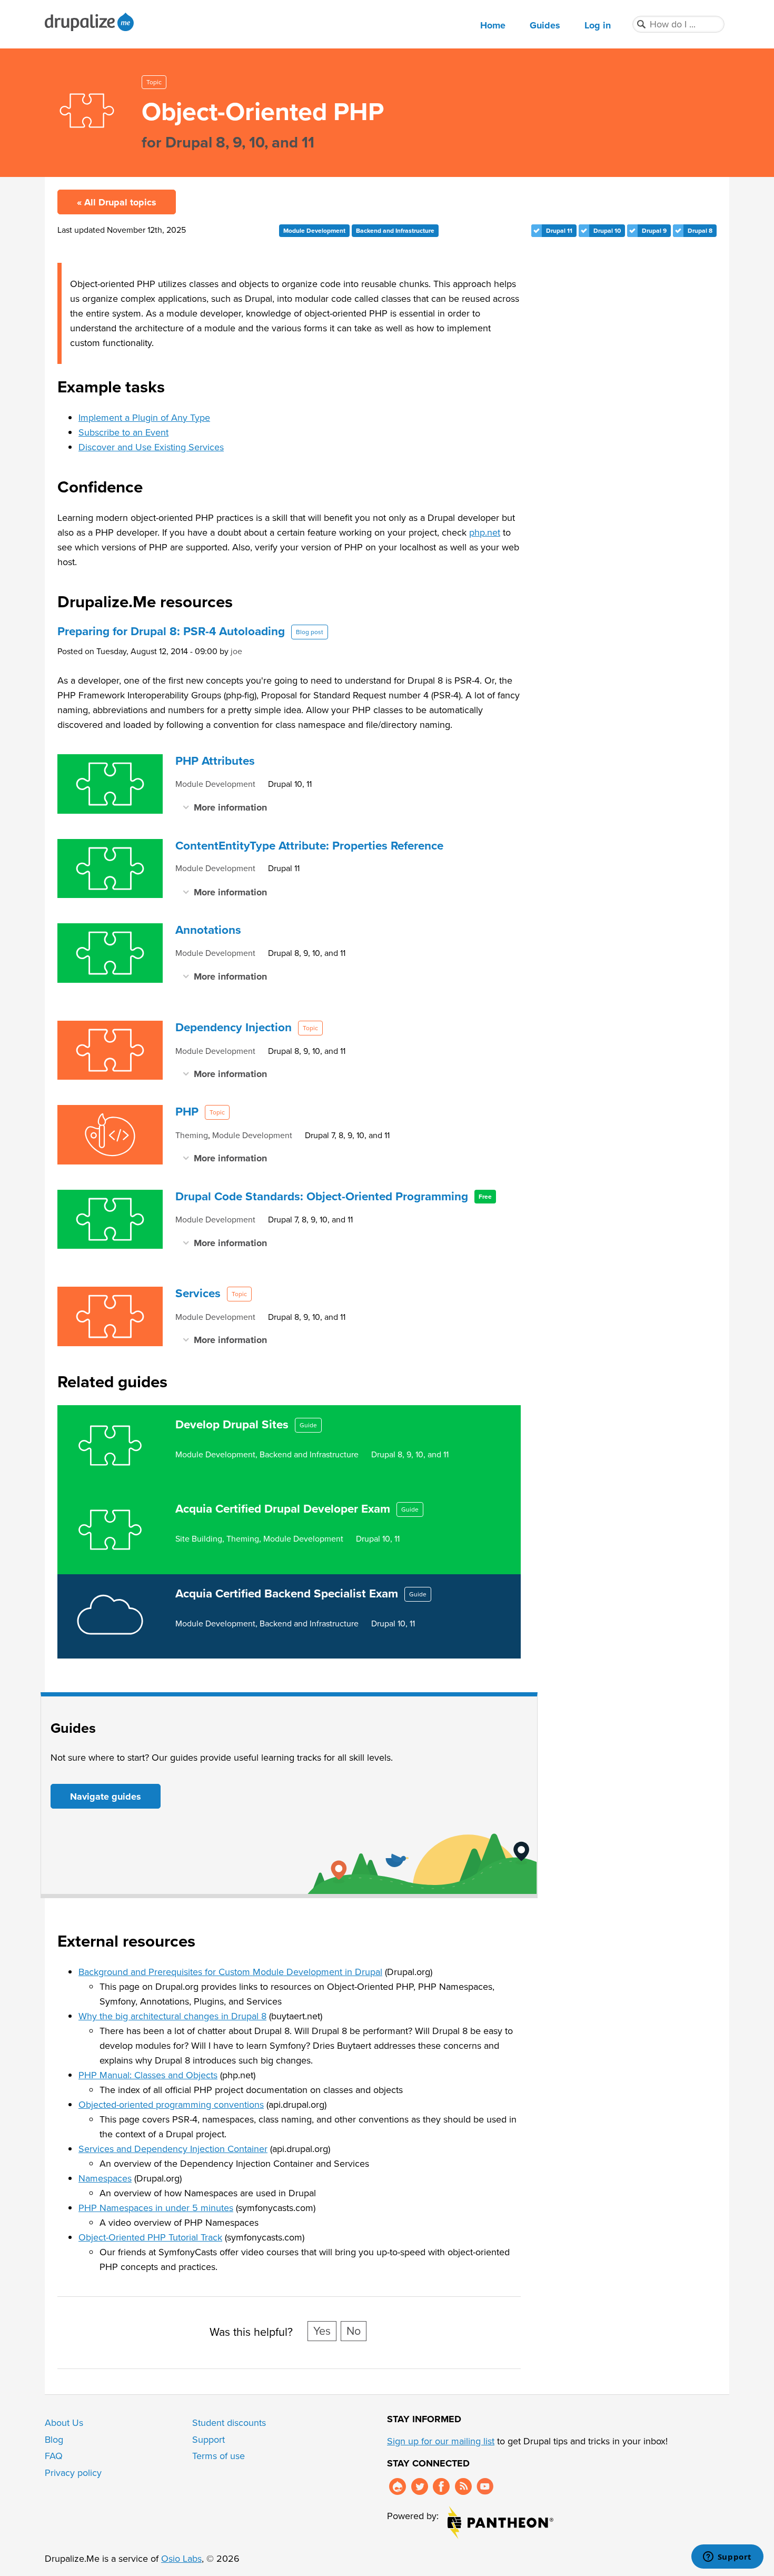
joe (236, 651)
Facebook (441, 2486)
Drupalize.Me (91, 22)
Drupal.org (398, 2486)
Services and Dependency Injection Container (173, 2149)
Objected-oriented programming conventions (171, 2105)
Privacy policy (73, 2473)
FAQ (54, 2456)
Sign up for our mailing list (441, 2441)
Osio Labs (181, 2559)
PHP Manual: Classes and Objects (148, 2075)
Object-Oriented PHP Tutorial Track (150, 2237)
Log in (598, 25)
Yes (322, 2331)
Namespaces (105, 2178)
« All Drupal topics (117, 202)
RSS (463, 2486)
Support (209, 2440)
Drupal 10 (607, 231)
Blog (54, 2440)
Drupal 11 (559, 231)
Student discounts (229, 2423)
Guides (545, 25)
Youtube (485, 2486)
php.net (485, 532)
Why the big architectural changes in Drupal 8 (172, 2016)
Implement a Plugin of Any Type (144, 418)
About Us (64, 2423)
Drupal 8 (700, 231)
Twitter (420, 2486)
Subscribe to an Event (123, 432)
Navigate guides (106, 1797)
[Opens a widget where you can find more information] (727, 2558)
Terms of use (219, 2456)
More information (230, 807)
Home (493, 25)
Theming (192, 1135)
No (354, 2331)
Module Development (314, 231)
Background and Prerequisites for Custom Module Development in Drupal (230, 1972)
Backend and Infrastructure (395, 231)
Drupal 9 (654, 231)
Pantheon (500, 2523)
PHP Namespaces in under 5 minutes (156, 2208)
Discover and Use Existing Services (151, 447)
